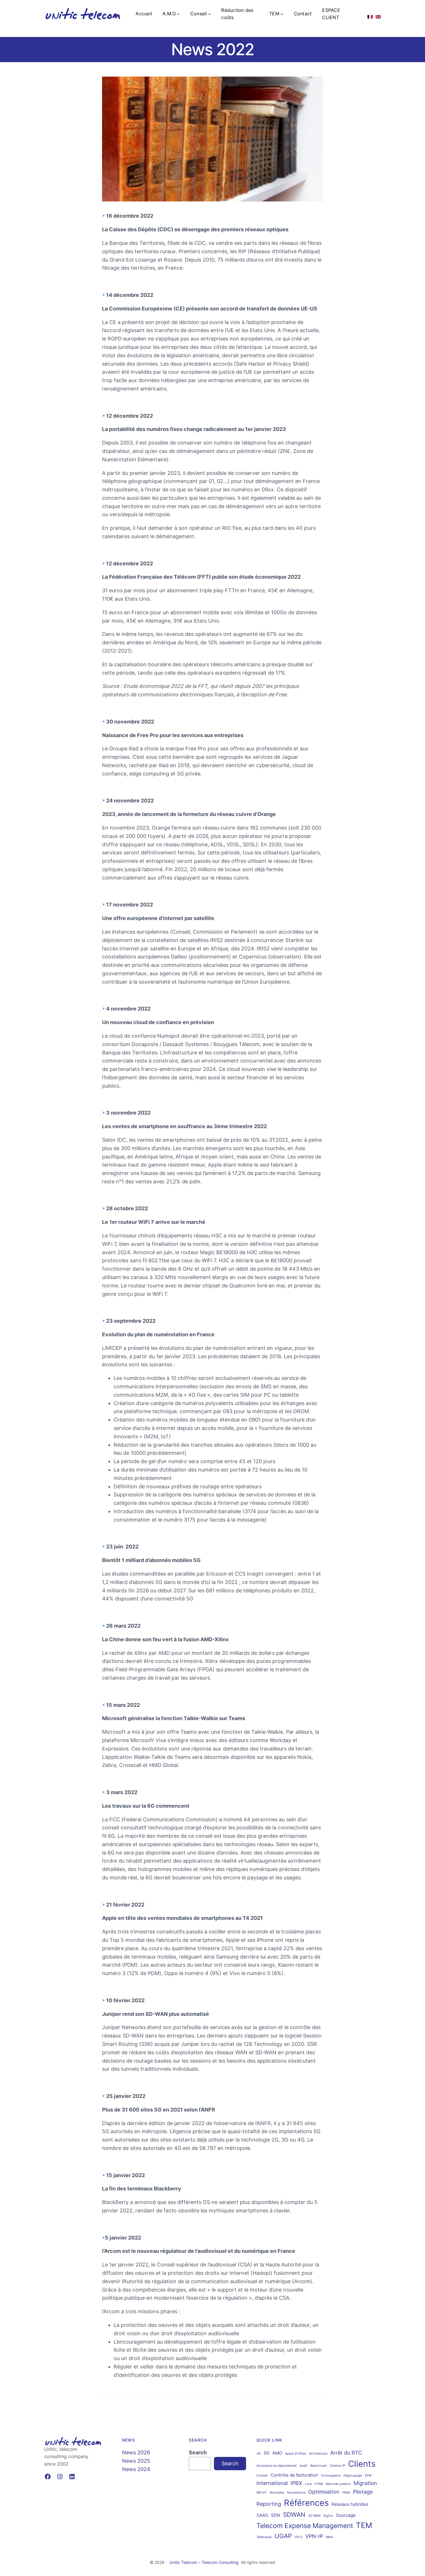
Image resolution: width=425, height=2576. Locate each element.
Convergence (331, 2476)
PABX (346, 2493)
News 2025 (136, 2461)
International (272, 2483)
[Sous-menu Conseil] (210, 14)
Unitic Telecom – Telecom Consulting (204, 2562)
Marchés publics (338, 2484)
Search (198, 2452)
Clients (362, 2464)
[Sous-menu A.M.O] (178, 14)
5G (267, 2453)
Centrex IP (338, 2466)
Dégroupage (353, 2476)
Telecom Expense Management (305, 2526)
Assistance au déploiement (277, 2466)
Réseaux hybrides (350, 2504)
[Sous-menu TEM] (282, 14)
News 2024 (136, 2469)
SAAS (262, 2515)
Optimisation (324, 2492)
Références (306, 2503)
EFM (368, 2476)
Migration (365, 2483)
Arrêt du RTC (346, 2453)
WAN (329, 2537)
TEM (364, 2525)
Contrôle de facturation (294, 2475)
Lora (308, 2484)
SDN (276, 2515)
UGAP (283, 2536)
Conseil (262, 2476)
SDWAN (294, 2515)
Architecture (318, 2454)
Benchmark (319, 2466)
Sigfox (328, 2516)
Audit (303, 2466)
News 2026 (136, 2452)
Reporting (269, 2504)
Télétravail (264, 2537)
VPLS (299, 2537)
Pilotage (363, 2492)
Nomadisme (296, 2493)
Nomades (277, 2493)
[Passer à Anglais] (378, 14)
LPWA (319, 2484)
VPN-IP (314, 2536)
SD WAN (314, 2516)
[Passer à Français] (370, 14)
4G (259, 2454)
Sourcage (346, 2515)
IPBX (296, 2483)
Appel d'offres (296, 2454)
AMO (277, 2453)
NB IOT (262, 2493)
